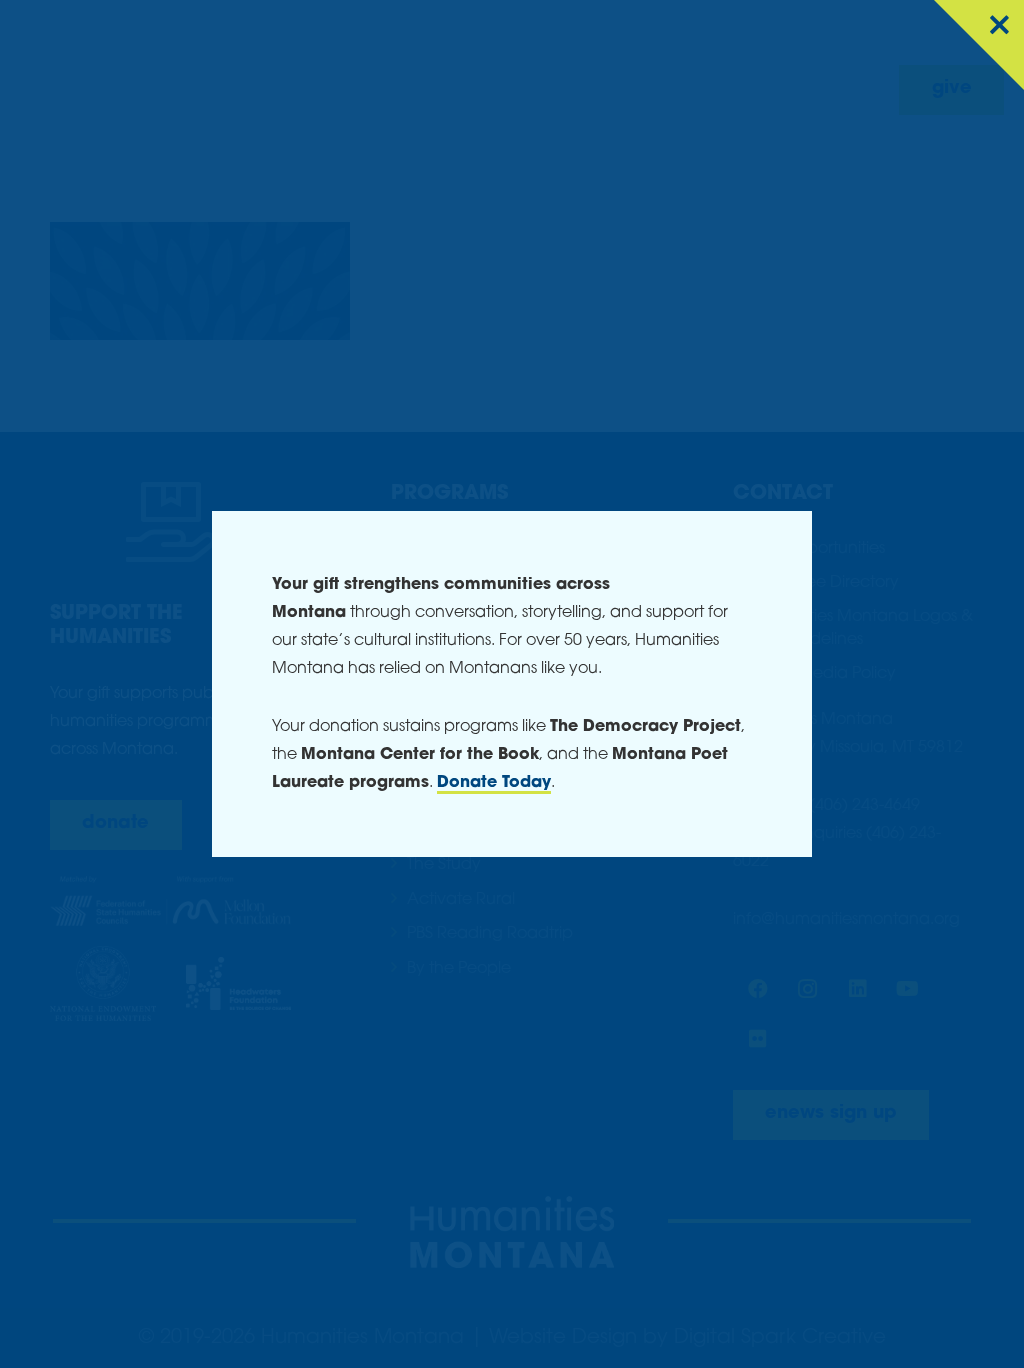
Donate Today (494, 783)
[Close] (979, 45)
